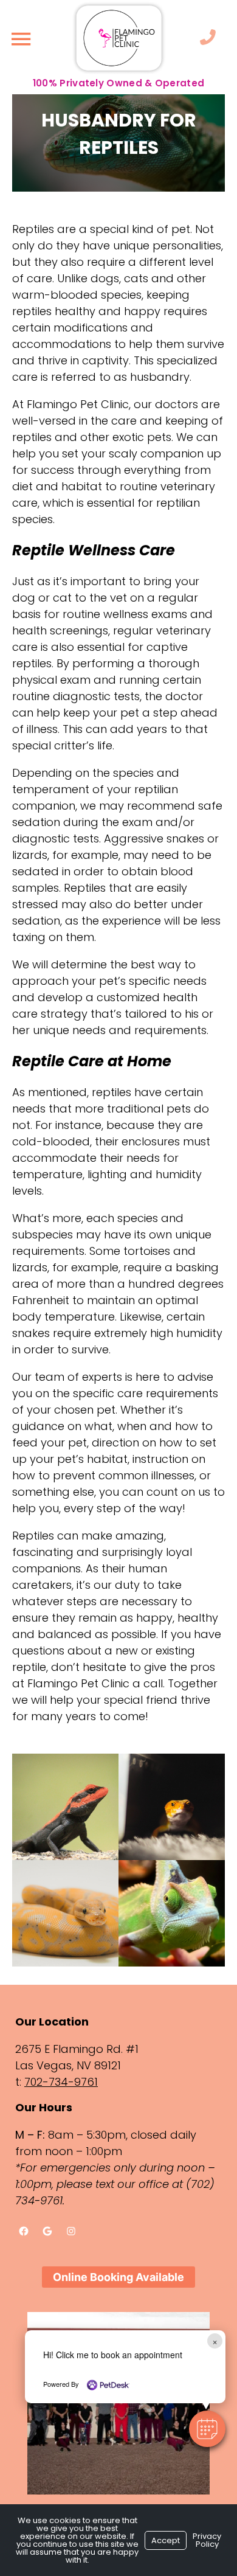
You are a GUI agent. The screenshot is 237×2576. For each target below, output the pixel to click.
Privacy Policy (207, 2540)
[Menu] (21, 39)
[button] (207, 2429)
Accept (166, 2540)
